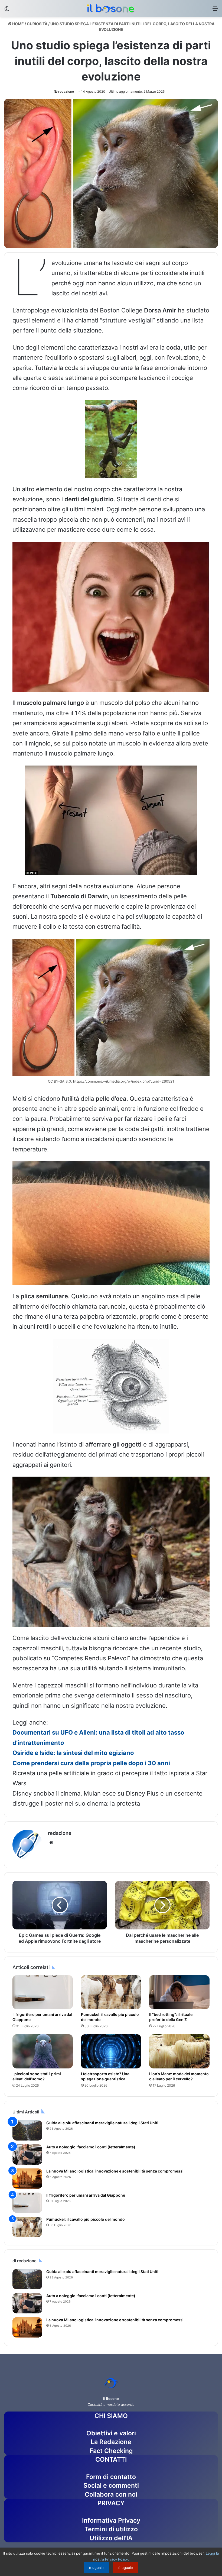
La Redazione (111, 2442)
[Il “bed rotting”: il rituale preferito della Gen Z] (179, 1992)
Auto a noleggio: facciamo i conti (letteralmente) (91, 2147)
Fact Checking (111, 2451)
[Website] (51, 1842)
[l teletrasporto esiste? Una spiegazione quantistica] (111, 2051)
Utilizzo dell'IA (111, 2538)
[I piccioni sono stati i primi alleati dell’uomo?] (43, 2051)
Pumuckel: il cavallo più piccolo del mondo (86, 2219)
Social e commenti (111, 2485)
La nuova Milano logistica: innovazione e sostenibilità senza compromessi (115, 2171)
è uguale (96, 2568)
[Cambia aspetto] (7, 10)
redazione (66, 91)
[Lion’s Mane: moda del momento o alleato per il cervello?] (179, 2051)
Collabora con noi (111, 2494)
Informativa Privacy (111, 2520)
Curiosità (37, 24)
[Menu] (215, 10)
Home (18, 24)
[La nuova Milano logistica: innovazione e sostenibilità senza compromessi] (27, 2179)
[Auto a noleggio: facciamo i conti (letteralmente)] (27, 2154)
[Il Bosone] (111, 8)
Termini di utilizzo (111, 2529)
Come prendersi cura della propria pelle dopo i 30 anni (91, 1763)
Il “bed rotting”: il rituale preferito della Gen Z (171, 2017)
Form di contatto (111, 2477)
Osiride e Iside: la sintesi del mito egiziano (73, 1753)
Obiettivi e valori (111, 2433)
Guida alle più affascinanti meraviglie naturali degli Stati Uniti (102, 2123)
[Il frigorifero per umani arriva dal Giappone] (43, 1992)
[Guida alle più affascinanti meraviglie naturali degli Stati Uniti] (27, 2130)
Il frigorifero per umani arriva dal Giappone (86, 2195)
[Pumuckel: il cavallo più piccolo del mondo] (111, 1992)
